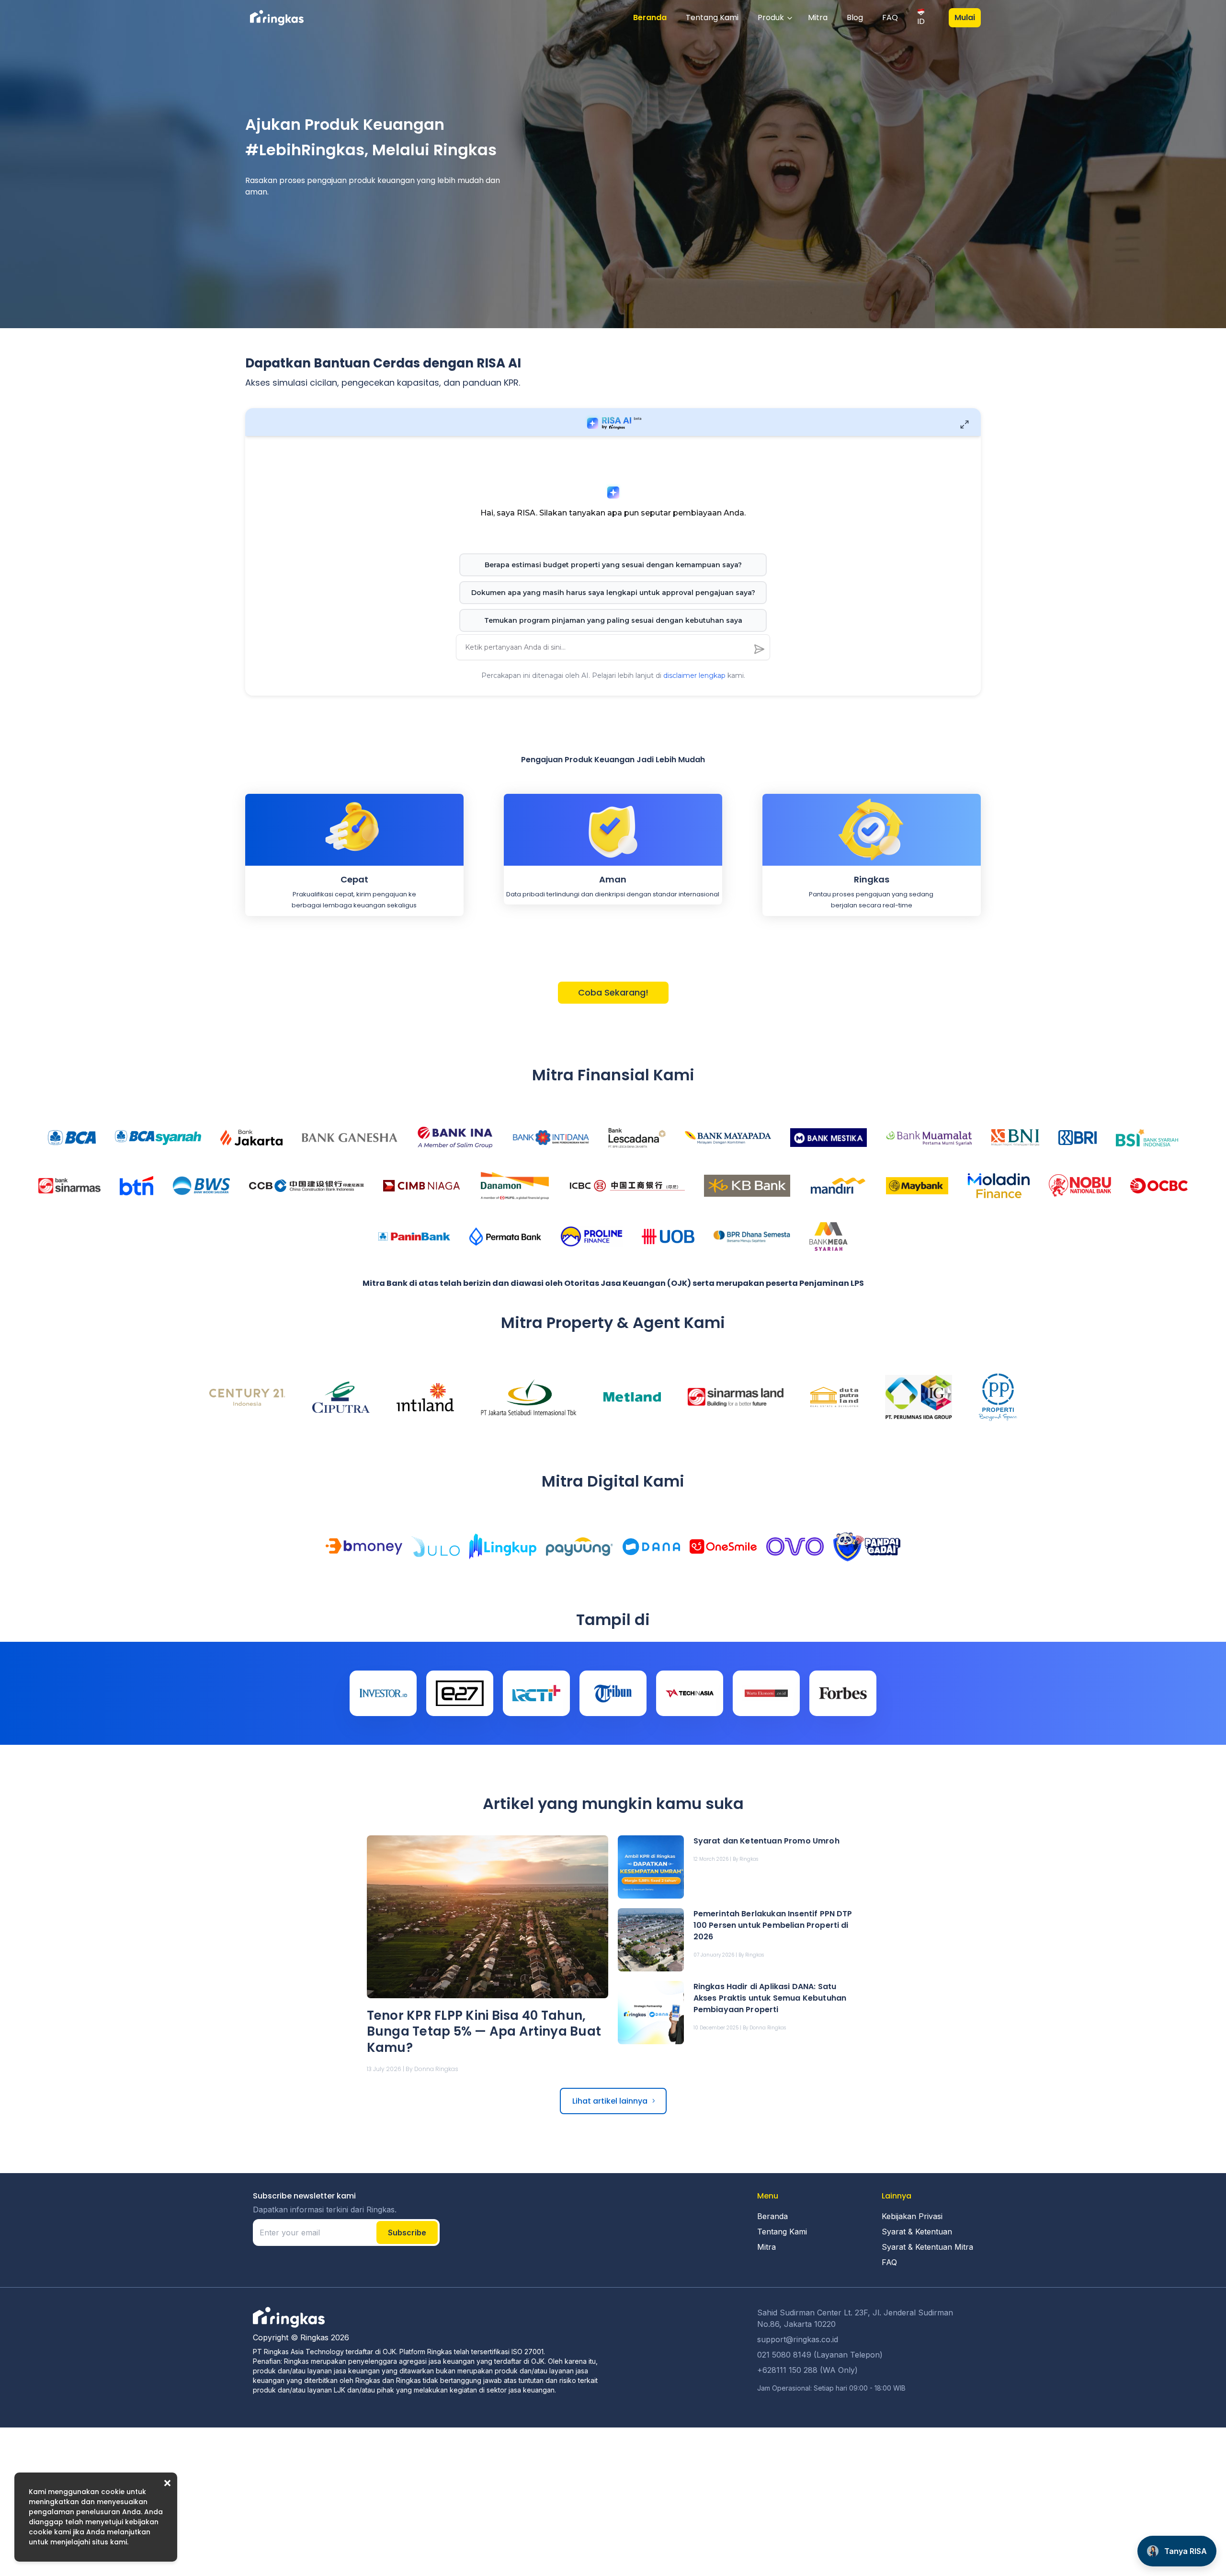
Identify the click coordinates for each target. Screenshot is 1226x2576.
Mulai (965, 17)
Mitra (818, 17)
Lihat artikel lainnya (610, 2101)
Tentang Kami (712, 17)
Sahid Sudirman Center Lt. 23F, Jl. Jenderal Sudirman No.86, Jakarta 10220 (855, 2318)
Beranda (650, 17)
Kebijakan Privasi (912, 2216)
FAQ (890, 17)
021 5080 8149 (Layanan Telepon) (820, 2355)
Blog (855, 17)
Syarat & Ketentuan (917, 2232)
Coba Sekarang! (613, 992)
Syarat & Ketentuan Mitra (927, 2247)
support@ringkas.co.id (798, 2339)
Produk (771, 17)
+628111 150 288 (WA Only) (807, 2370)
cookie (113, 2492)
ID (921, 21)
